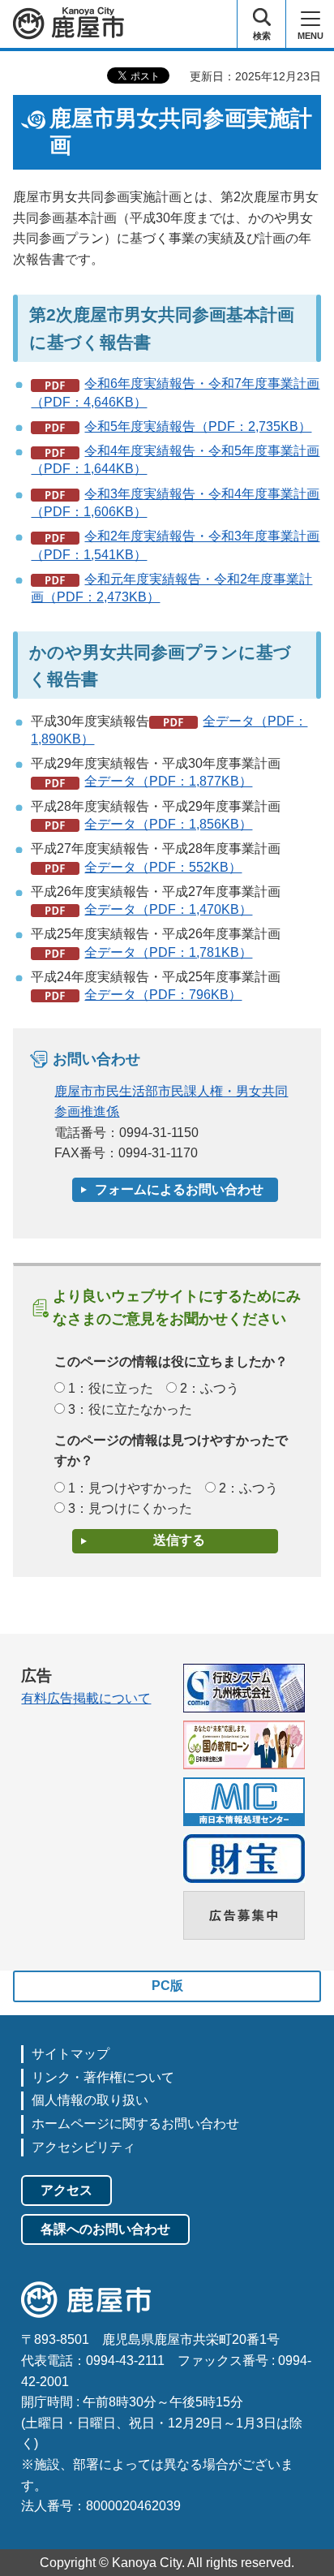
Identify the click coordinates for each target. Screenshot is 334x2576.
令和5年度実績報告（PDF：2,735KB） (198, 426)
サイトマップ (71, 2054)
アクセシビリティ (83, 2147)
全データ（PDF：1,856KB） (168, 824)
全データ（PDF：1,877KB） (168, 781)
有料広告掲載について (86, 1698)
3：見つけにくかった (130, 1508)
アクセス (66, 2190)
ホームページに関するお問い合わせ (135, 2124)
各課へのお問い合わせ (105, 2229)
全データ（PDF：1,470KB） (168, 909)
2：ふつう (210, 1388)
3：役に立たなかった (130, 1409)
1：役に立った (111, 1388)
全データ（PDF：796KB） (163, 995)
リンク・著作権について (103, 2077)
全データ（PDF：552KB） (163, 867)
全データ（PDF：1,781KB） (168, 952)
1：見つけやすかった (130, 1488)
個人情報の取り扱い (90, 2100)
